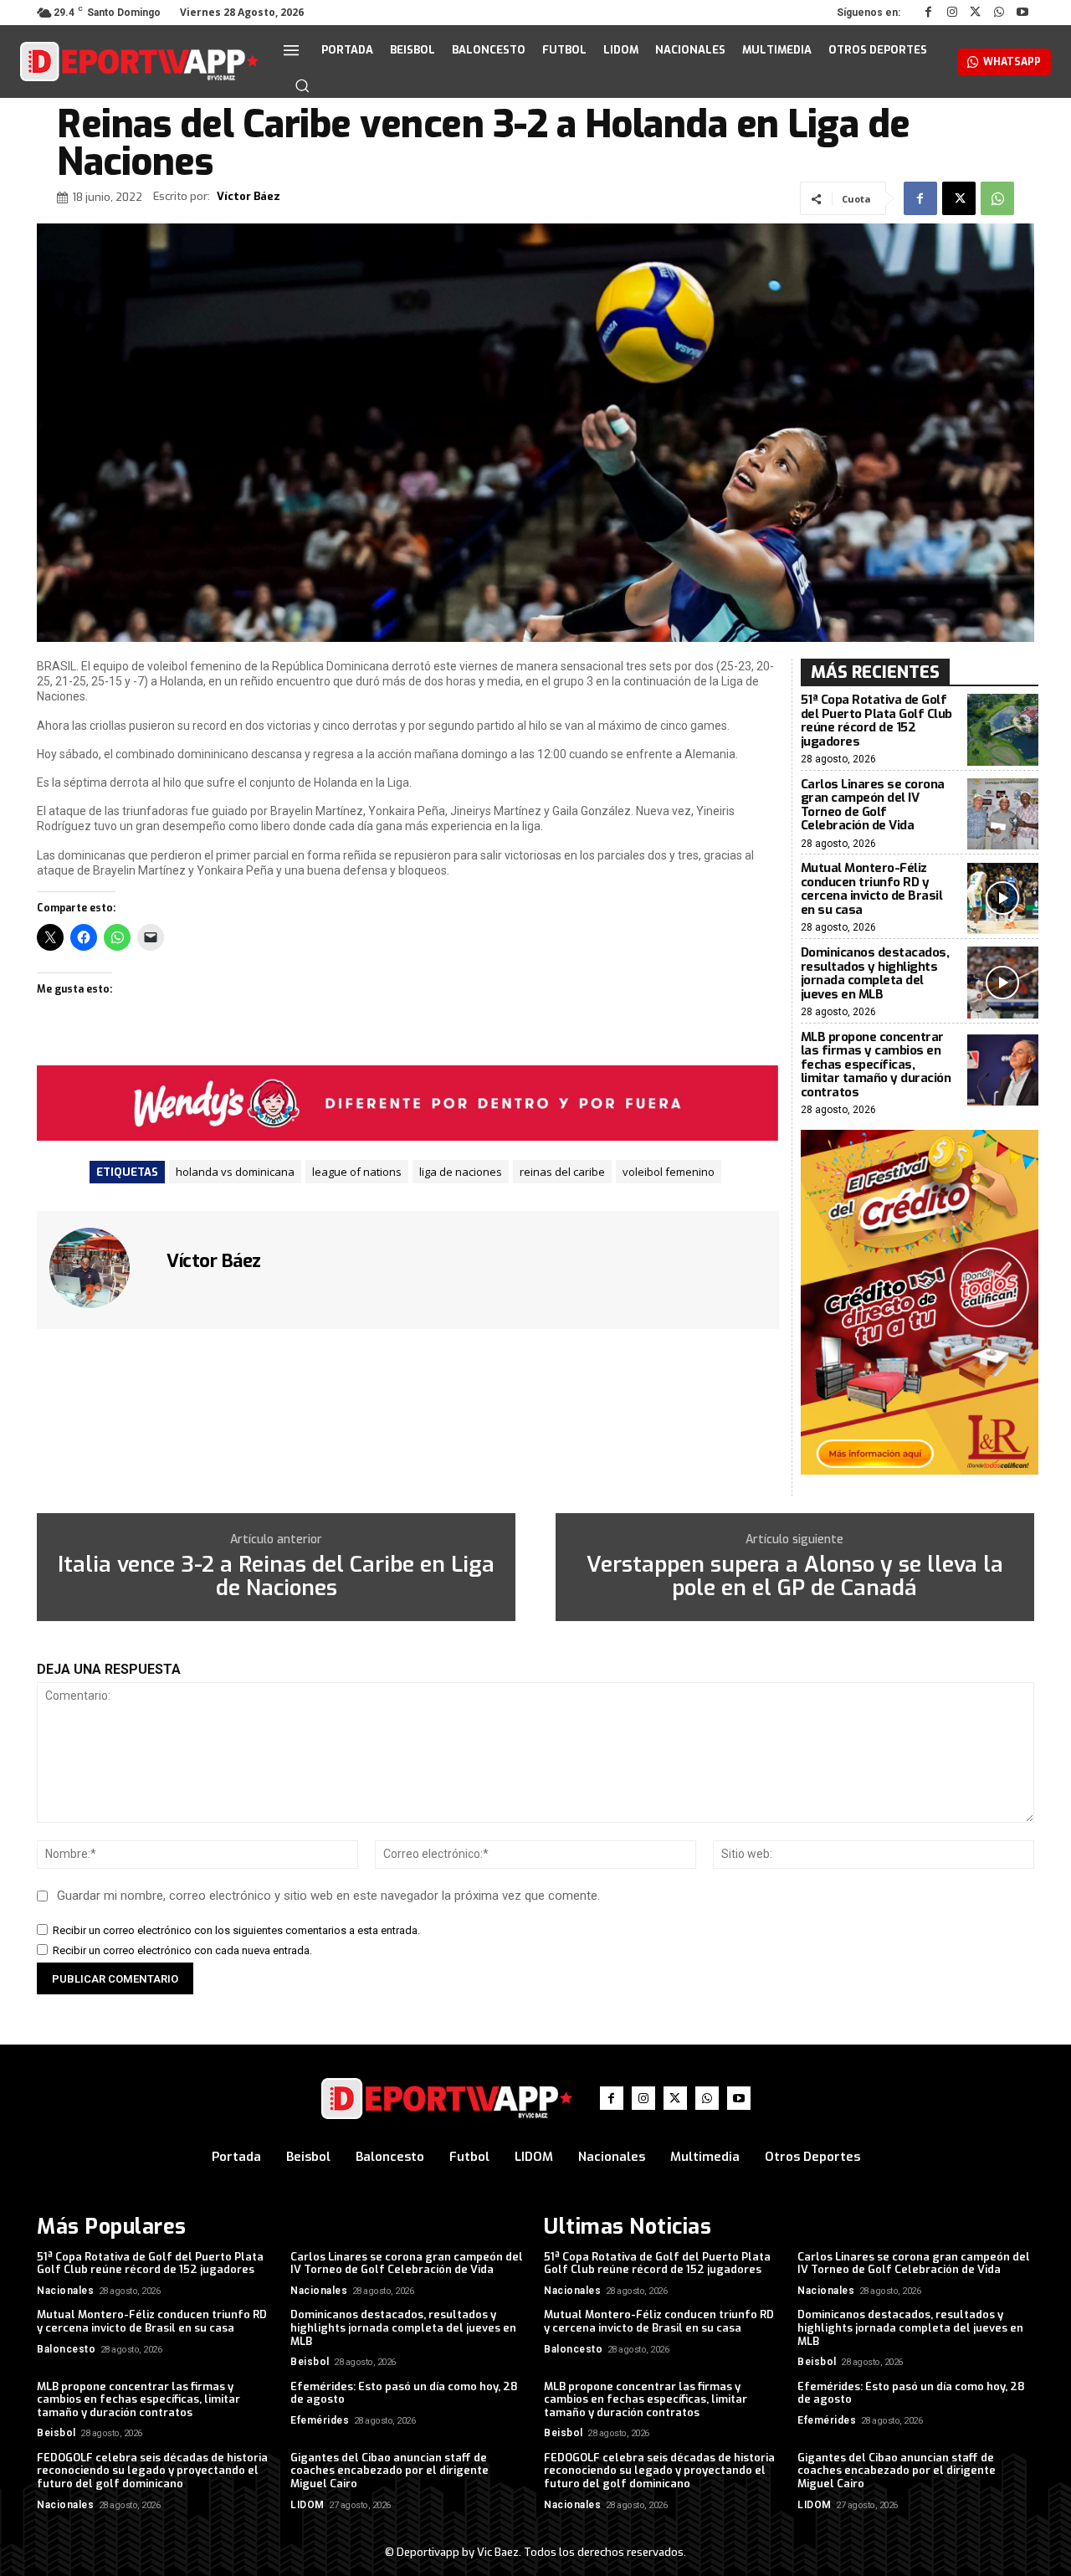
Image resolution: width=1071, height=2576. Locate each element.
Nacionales (65, 2291)
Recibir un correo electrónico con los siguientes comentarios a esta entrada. (236, 1930)
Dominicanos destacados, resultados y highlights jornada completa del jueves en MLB (875, 973)
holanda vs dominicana (235, 1172)
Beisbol (310, 2362)
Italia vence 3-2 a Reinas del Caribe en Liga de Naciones (276, 1577)
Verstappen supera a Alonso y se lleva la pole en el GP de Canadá (795, 1577)
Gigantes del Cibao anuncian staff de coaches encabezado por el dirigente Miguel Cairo (389, 2471)
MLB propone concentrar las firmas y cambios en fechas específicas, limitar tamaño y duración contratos (876, 1065)
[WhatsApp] (999, 13)
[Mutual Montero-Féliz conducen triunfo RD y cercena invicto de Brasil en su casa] (1003, 898)
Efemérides (320, 2420)
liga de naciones (461, 1172)
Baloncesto (66, 2349)
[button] (302, 85)
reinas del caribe (562, 1172)
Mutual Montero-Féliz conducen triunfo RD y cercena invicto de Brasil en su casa (872, 889)
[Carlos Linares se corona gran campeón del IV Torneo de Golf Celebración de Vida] (1003, 814)
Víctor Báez (249, 197)
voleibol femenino (669, 1172)
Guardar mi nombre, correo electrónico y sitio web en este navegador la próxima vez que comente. (328, 1896)
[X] (976, 13)
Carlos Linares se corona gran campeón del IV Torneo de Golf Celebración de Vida (873, 805)
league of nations (357, 1172)
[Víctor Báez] (100, 1268)
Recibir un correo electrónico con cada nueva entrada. (182, 1950)
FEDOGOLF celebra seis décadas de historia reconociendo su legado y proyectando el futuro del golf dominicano (152, 2471)
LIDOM (307, 2505)
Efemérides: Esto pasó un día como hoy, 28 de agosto (404, 2393)
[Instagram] (952, 13)
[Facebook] (929, 13)
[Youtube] (1022, 13)
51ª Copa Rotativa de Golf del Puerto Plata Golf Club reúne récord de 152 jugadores (876, 721)
